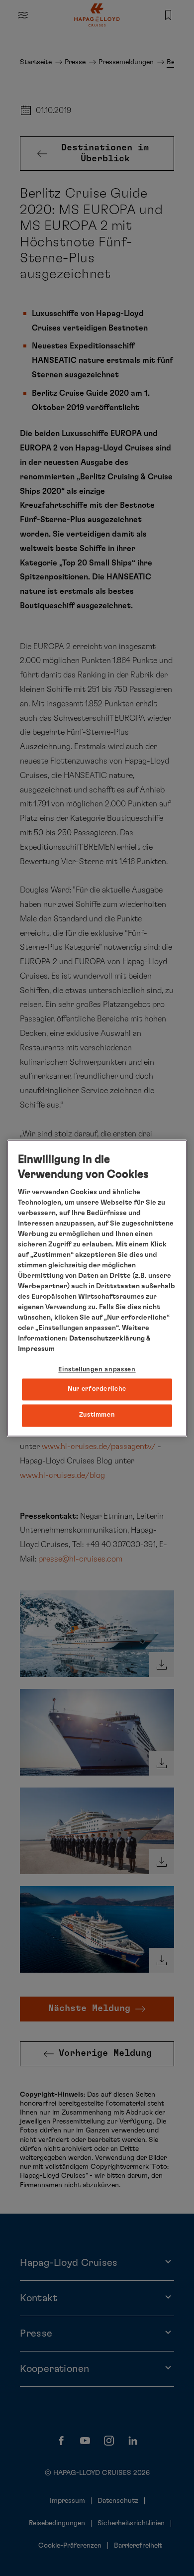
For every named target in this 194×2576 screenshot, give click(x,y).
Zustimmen (97, 1415)
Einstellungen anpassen (97, 1370)
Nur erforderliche (97, 1390)
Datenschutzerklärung (107, 1339)
